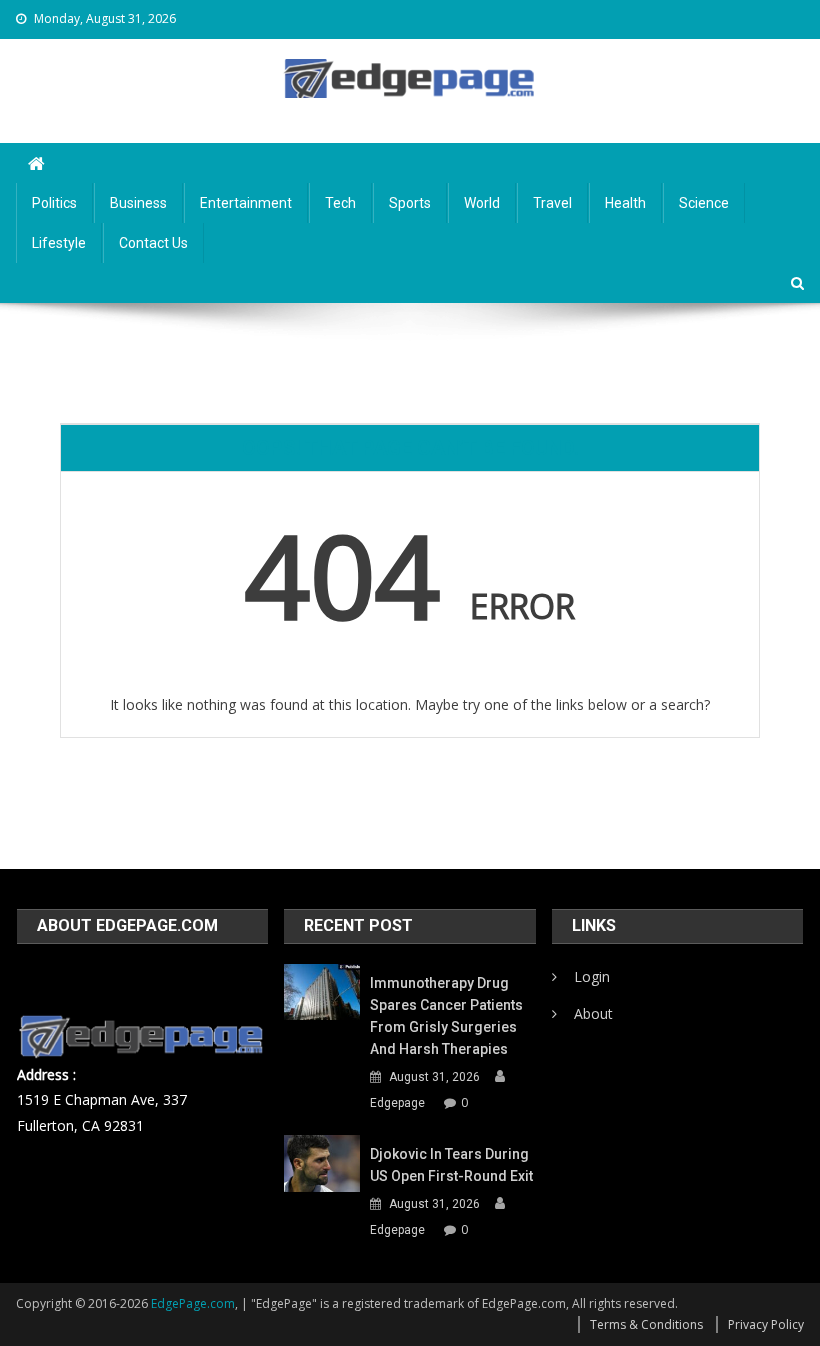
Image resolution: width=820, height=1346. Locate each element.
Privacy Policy (766, 1324)
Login (592, 976)
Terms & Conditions (646, 1324)
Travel (552, 203)
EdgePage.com (193, 1303)
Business (138, 203)
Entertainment (246, 203)
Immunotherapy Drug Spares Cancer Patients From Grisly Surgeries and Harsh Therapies (446, 1016)
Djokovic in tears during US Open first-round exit (451, 1165)
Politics (54, 203)
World (482, 203)
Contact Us (153, 243)
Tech (340, 203)
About (593, 1013)
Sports (410, 203)
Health (625, 203)
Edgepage (397, 1103)
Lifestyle (59, 243)
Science (704, 203)
